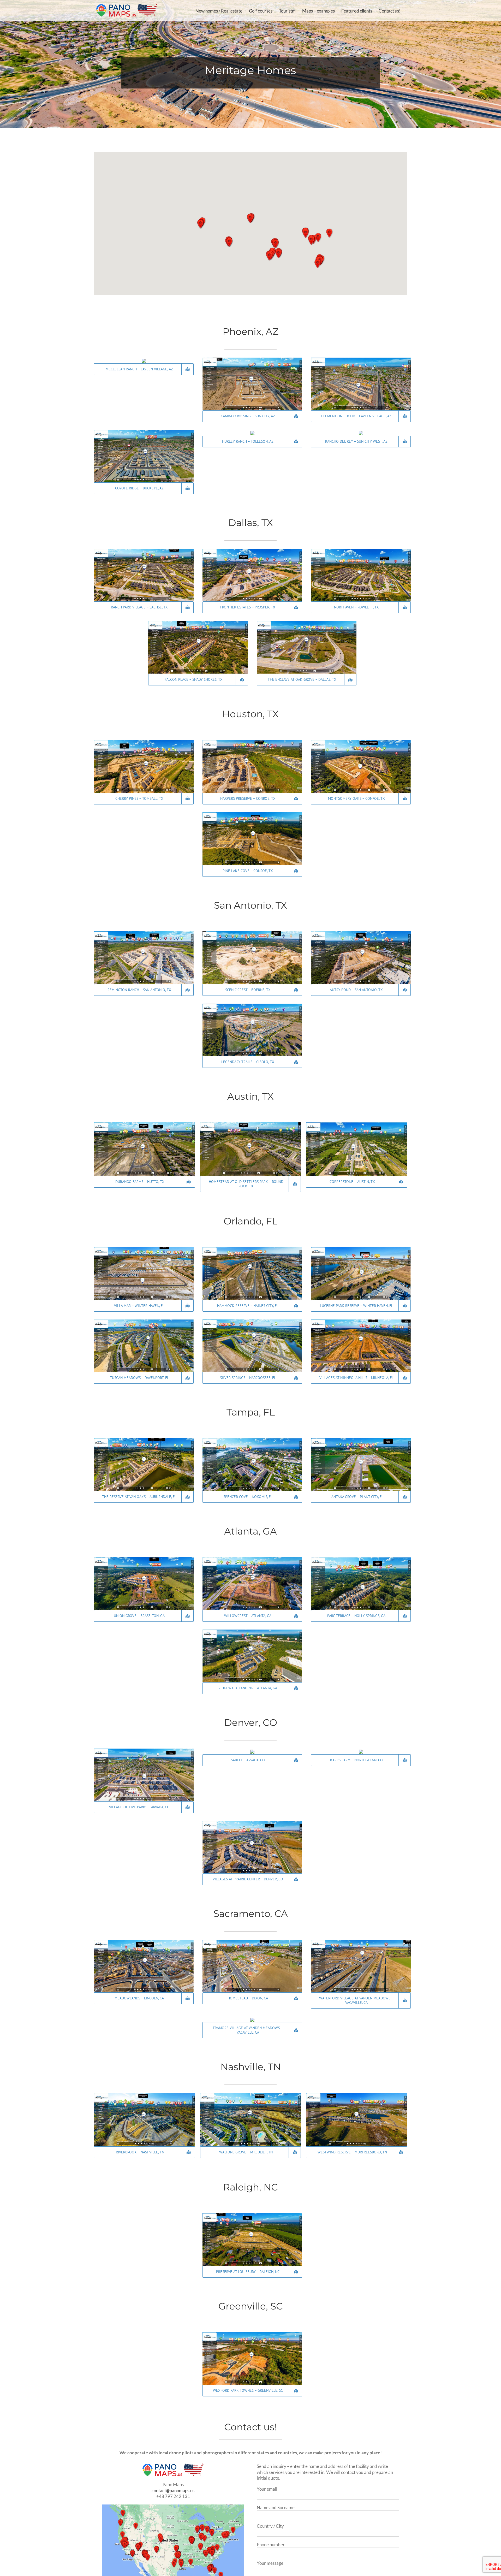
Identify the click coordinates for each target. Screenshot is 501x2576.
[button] (229, 242)
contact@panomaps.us (173, 2491)
